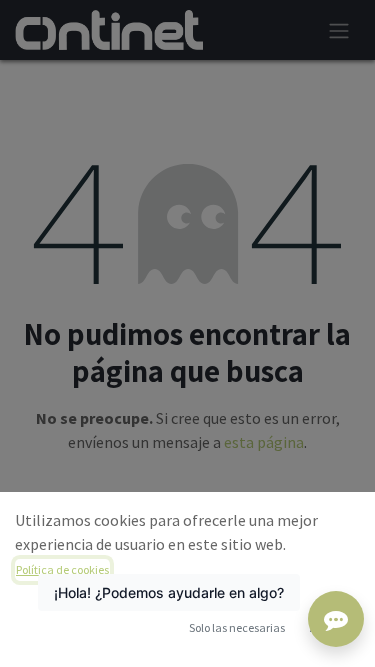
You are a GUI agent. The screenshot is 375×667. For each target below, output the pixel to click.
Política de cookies (62, 569)
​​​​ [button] (237, 627)
